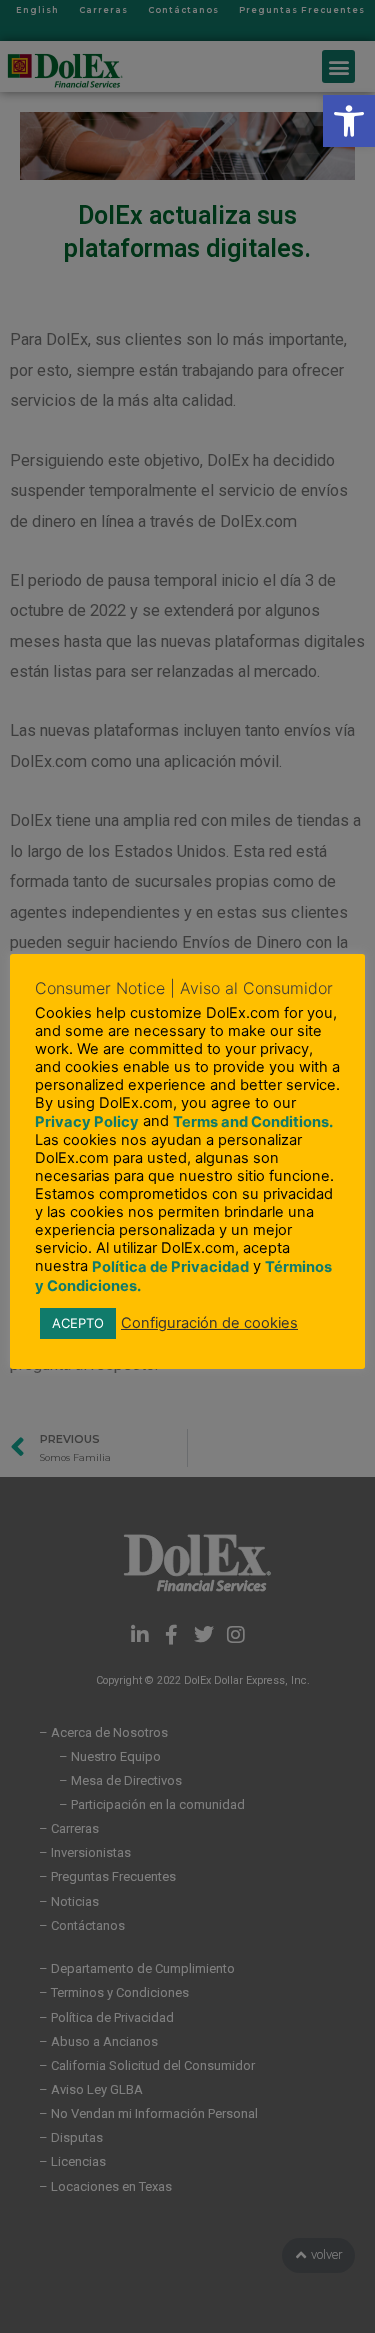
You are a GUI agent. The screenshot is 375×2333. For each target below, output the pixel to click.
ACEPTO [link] (78, 1323)
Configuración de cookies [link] (209, 1323)
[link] (349, 121)
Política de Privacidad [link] (170, 1267)
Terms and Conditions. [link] (253, 1122)
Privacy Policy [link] (87, 1122)
